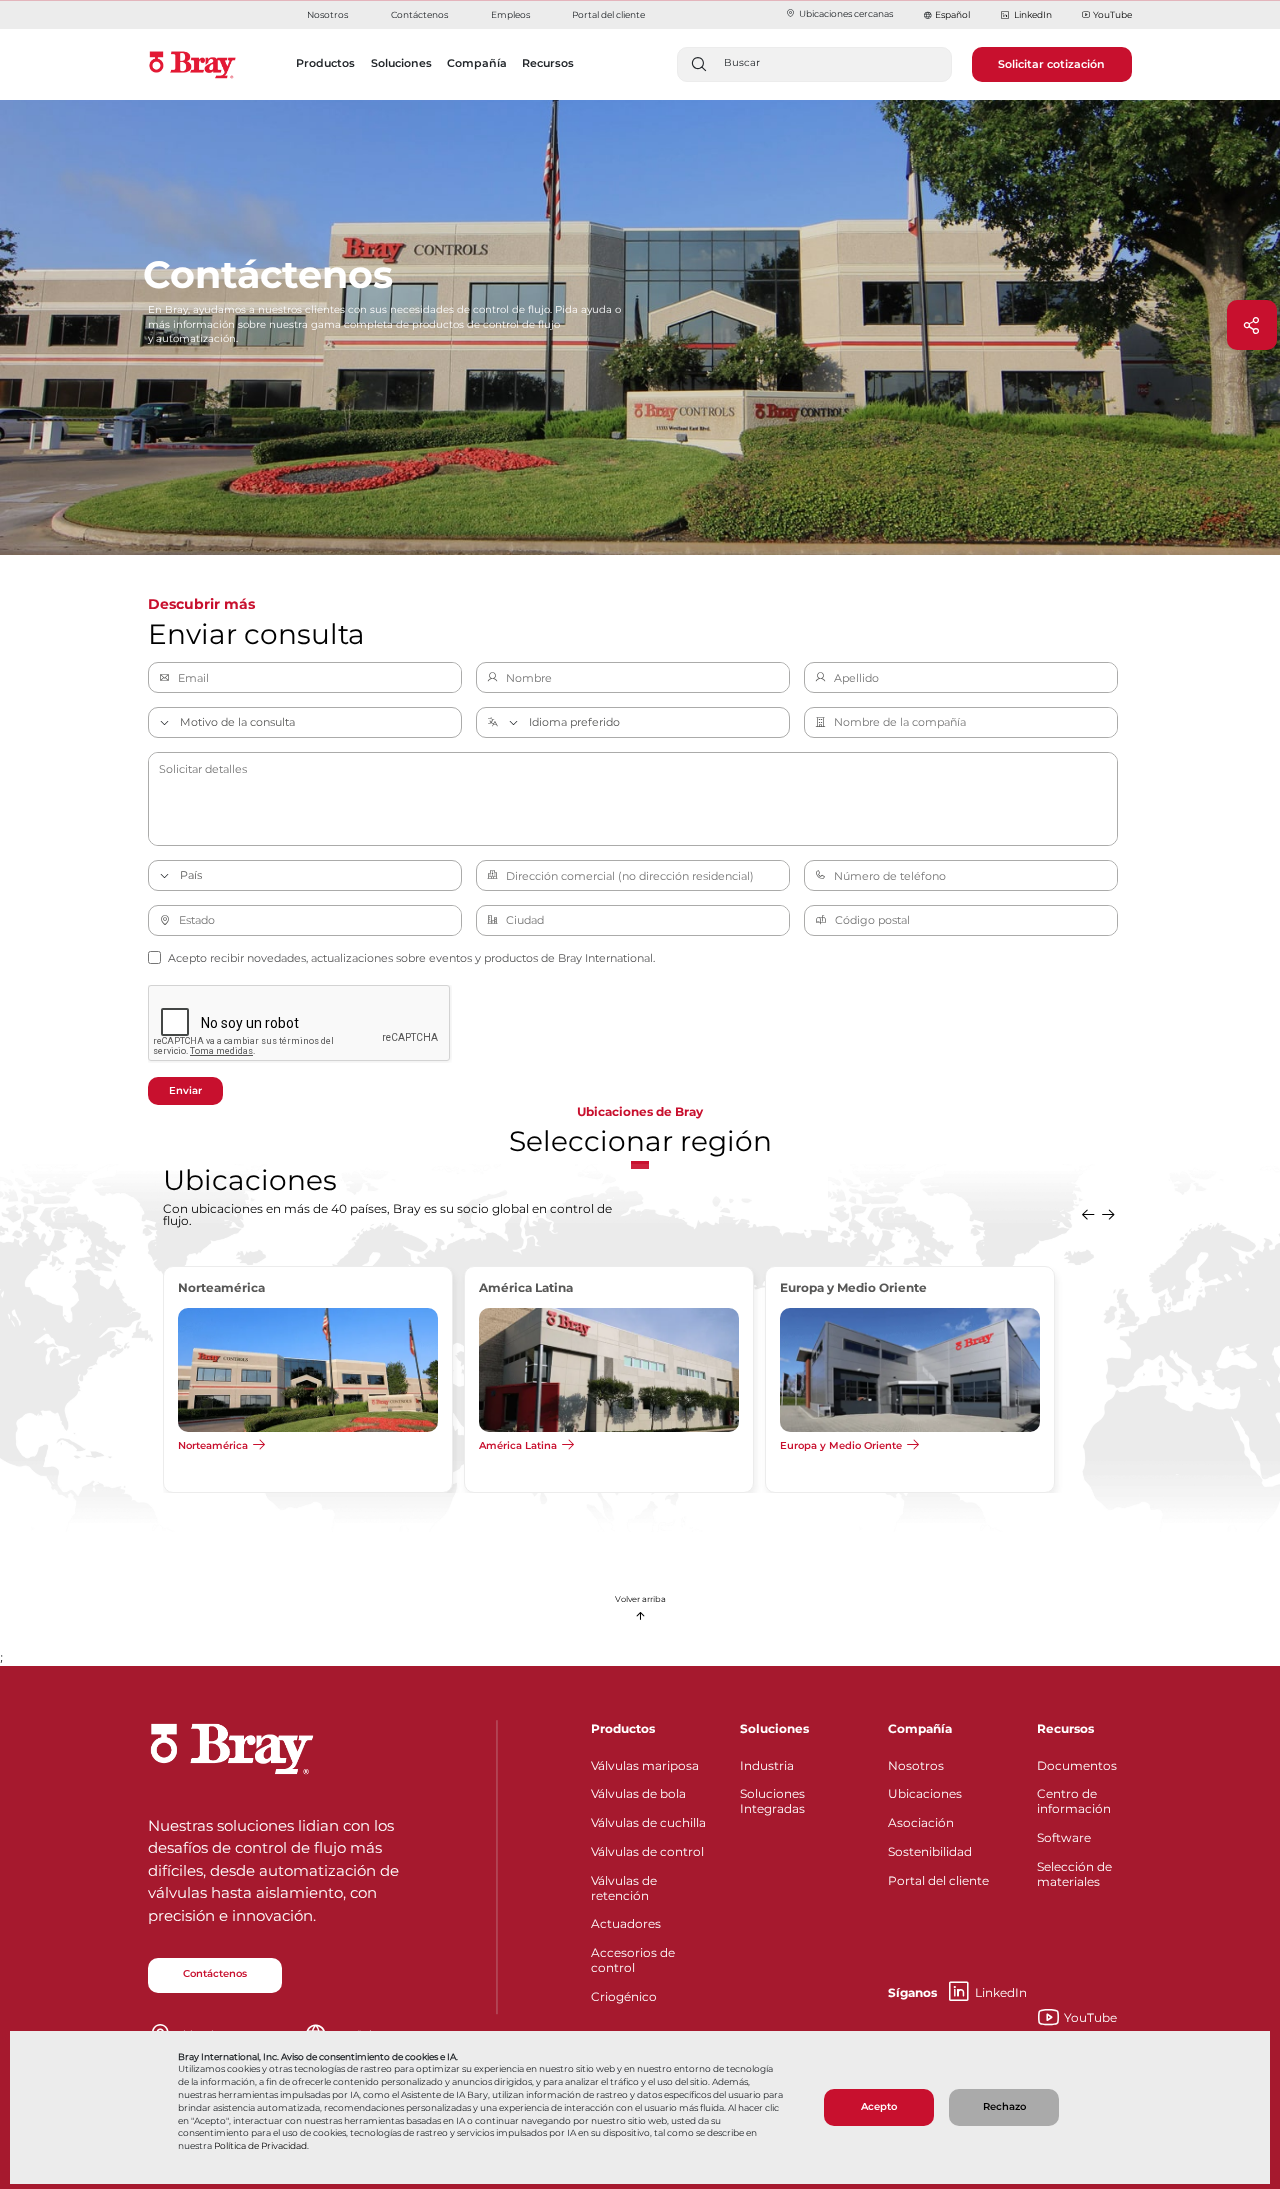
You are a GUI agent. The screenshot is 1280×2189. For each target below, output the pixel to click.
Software (1064, 1837)
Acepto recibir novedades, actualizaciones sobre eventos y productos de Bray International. (411, 958)
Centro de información (1074, 1801)
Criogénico (624, 1996)
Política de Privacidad (260, 2146)
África (494, 1445)
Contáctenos (419, 14)
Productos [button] (325, 63)
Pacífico (800, 1445)
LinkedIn (1032, 14)
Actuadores (626, 1923)
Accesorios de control (633, 1960)
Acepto (879, 2106)
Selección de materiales (1074, 1874)
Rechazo (1004, 2106)
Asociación (921, 1822)
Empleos (510, 14)
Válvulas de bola (638, 1793)
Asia (188, 1445)
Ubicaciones (925, 1793)
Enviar (185, 1090)
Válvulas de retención (624, 1888)
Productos (623, 1728)
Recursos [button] (548, 63)
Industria (767, 1765)
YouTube (1112, 14)
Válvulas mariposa (645, 1765)
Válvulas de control (647, 1851)
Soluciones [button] (401, 63)
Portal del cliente (608, 14)
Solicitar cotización (1051, 64)
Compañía (920, 1728)
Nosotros (327, 14)
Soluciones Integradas (772, 1801)
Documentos (1077, 1765)
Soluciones (774, 1728)
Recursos (1065, 1728)
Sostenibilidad (930, 1851)
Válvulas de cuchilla (648, 1822)
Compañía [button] (477, 63)
